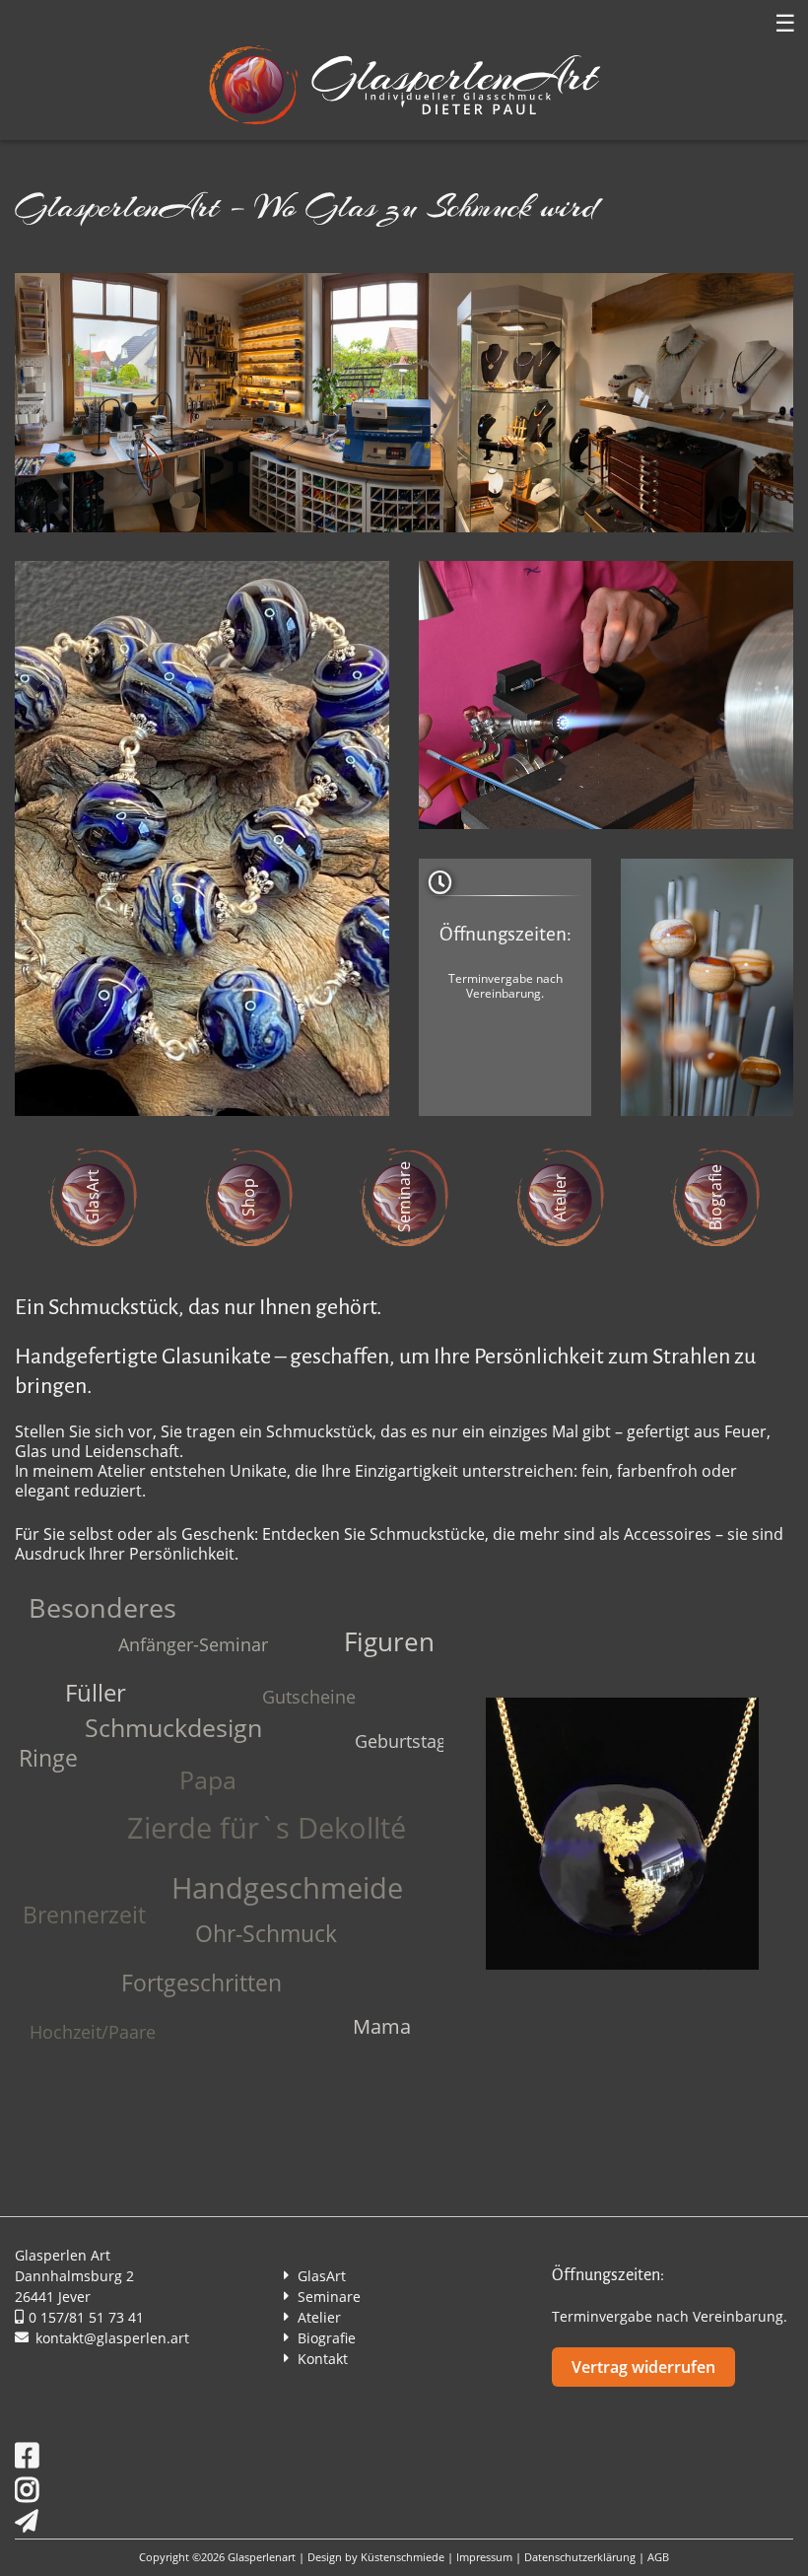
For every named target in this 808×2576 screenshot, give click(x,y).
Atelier (560, 1197)
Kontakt (323, 2359)
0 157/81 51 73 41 (86, 2317)
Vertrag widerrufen (643, 2367)
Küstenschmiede (403, 2557)
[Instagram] (29, 2487)
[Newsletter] (17, 2514)
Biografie (715, 1197)
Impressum (484, 2557)
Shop (248, 1197)
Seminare (404, 1197)
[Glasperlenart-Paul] (404, 122)
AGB (658, 2557)
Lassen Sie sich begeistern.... (202, 849)
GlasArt (93, 1197)
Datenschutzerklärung (580, 2557)
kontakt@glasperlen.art (112, 2338)
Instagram (524, 1708)
